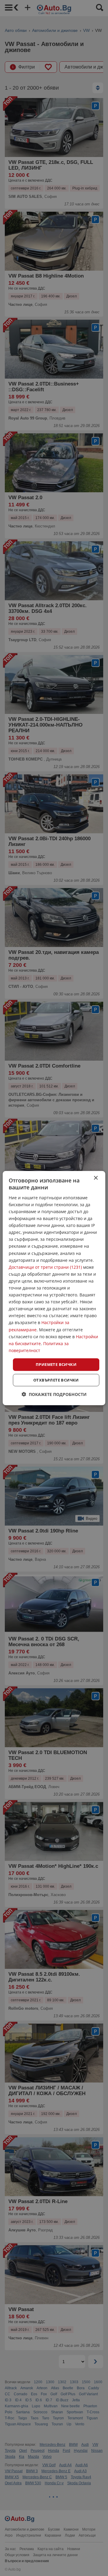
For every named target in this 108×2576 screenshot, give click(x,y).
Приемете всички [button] (56, 1364)
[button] (54, 1394)
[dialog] (54, 1288)
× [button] (96, 1178)
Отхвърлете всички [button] (56, 1380)
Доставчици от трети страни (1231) (45, 1267)
